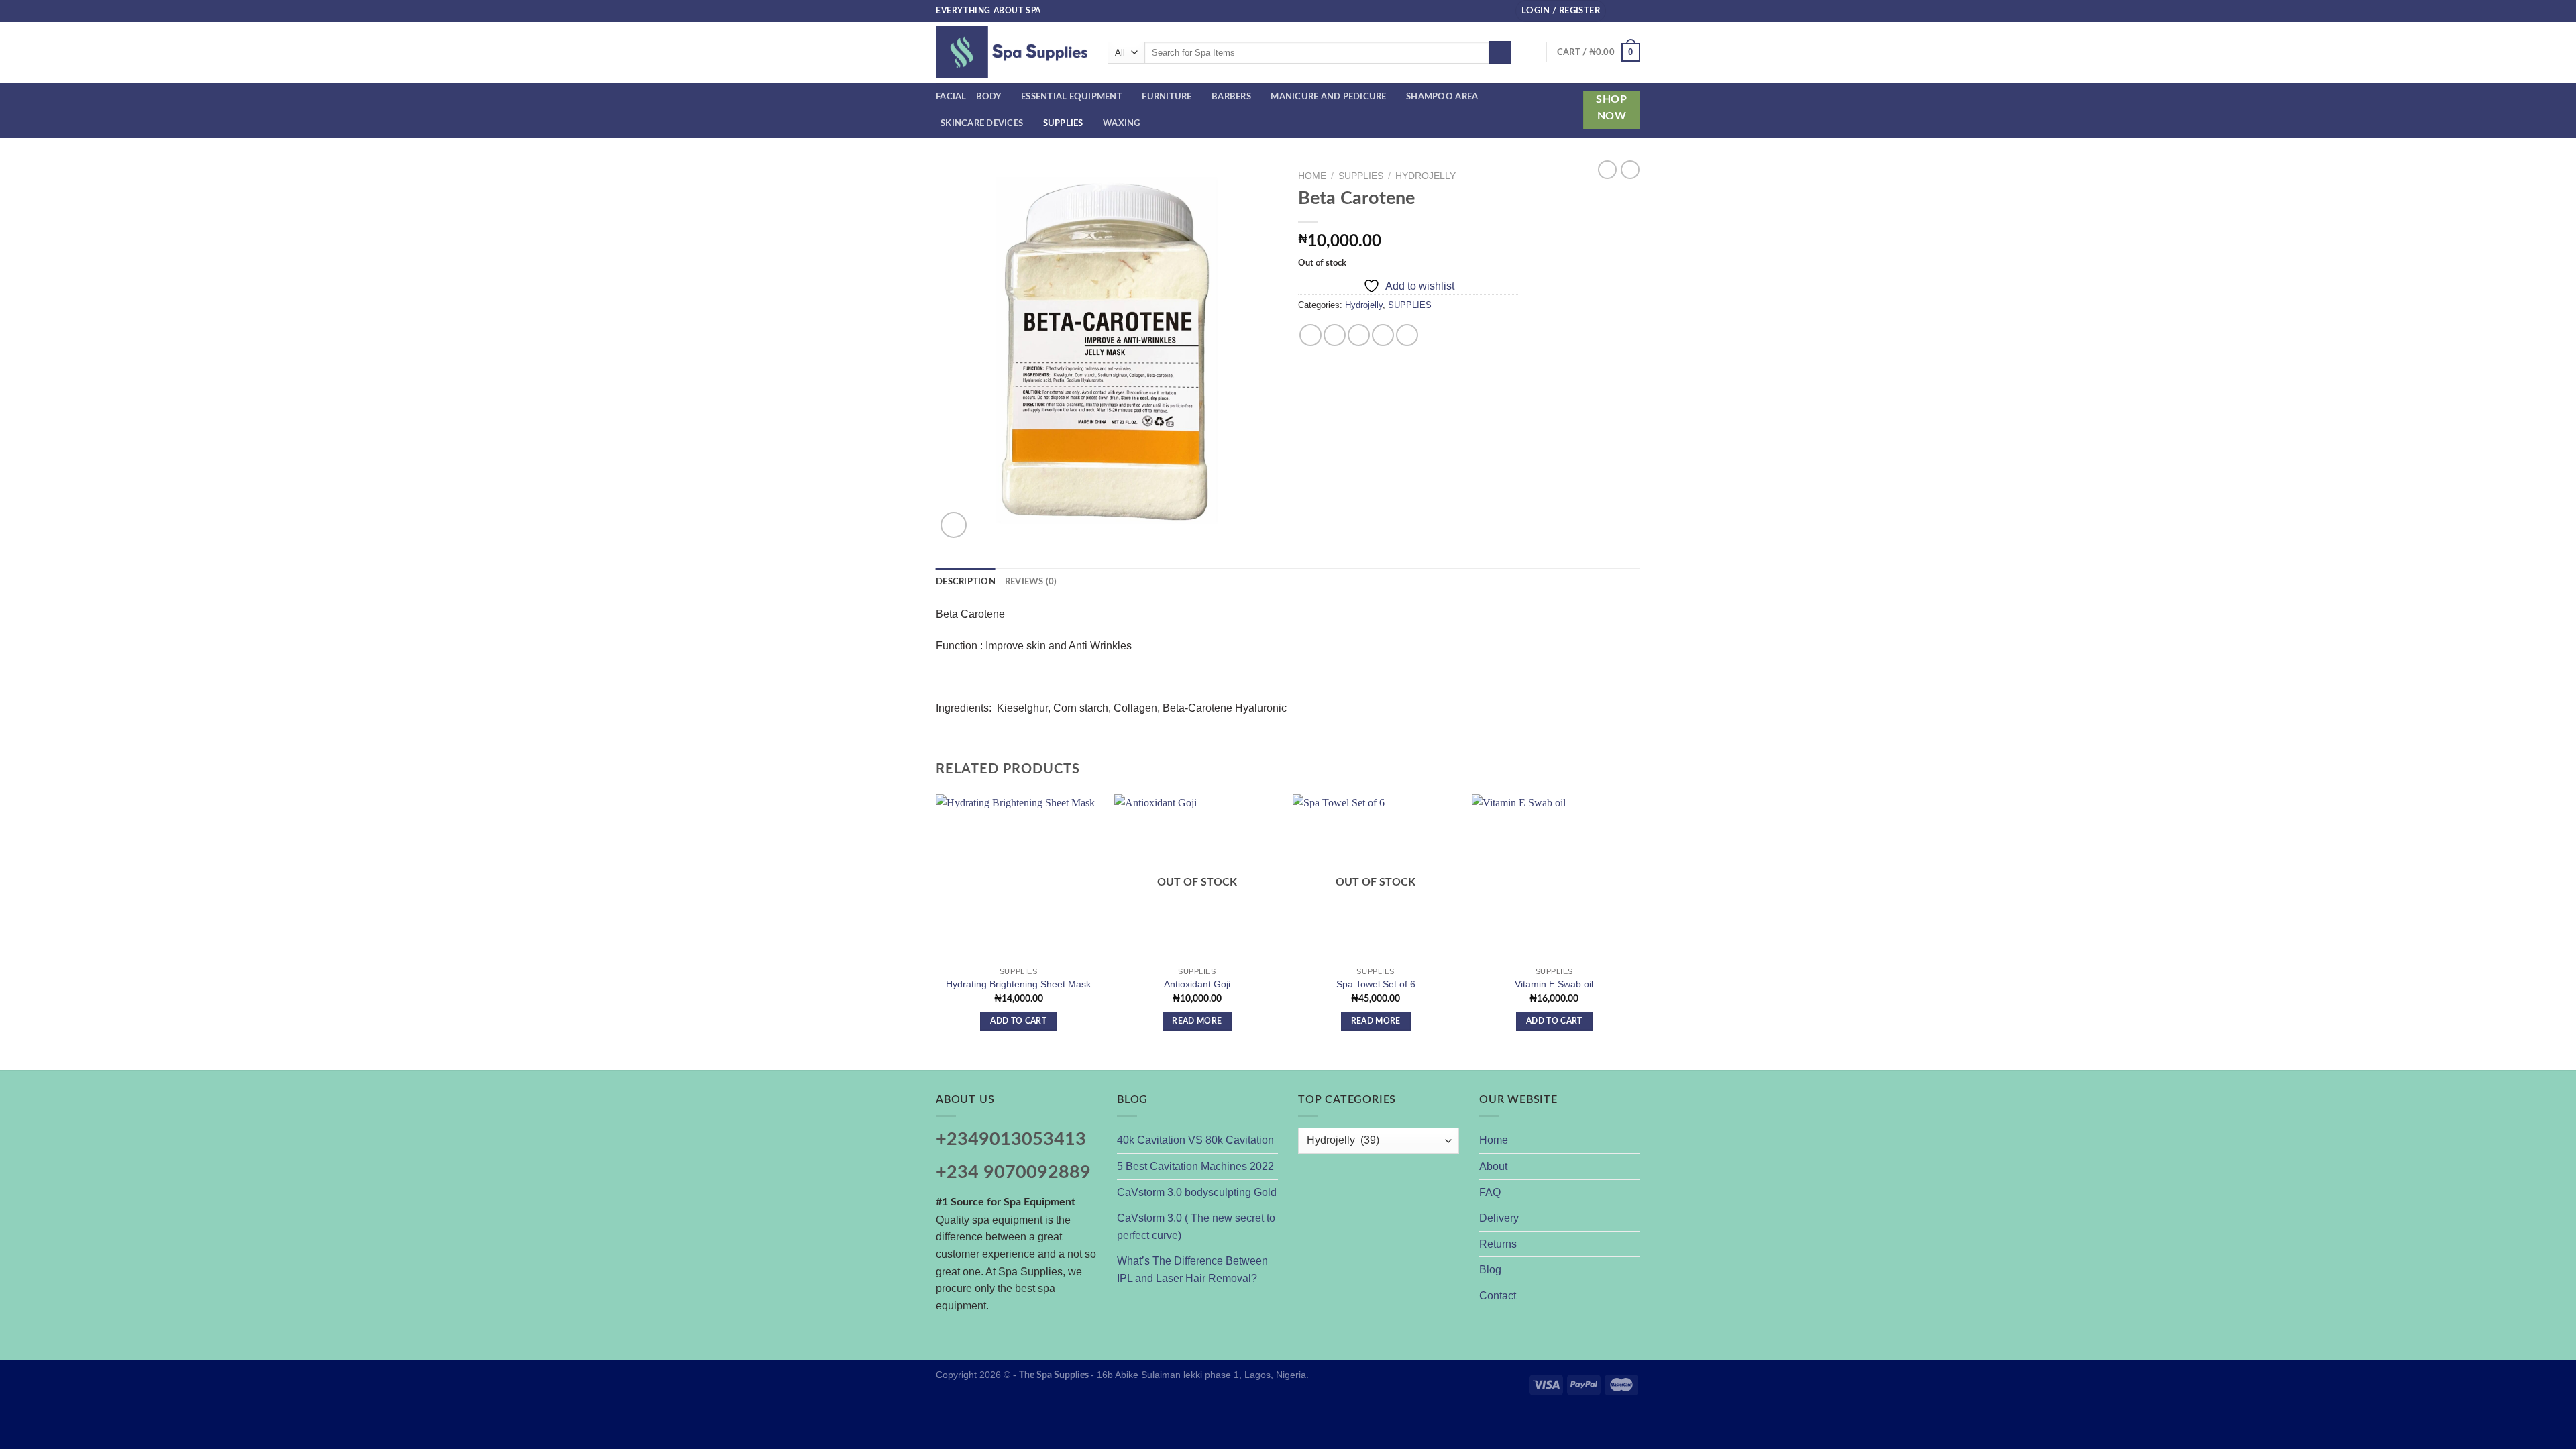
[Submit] (1500, 52)
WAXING (1122, 123)
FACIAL (951, 97)
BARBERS (1231, 97)
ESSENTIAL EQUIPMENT (1072, 97)
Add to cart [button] (1018, 1021)
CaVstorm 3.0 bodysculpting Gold (1197, 1192)
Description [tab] (966, 582)
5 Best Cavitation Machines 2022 (1195, 1166)
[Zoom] (954, 525)
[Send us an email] (1633, 11)
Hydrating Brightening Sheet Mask (1018, 984)
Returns (1498, 1244)
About (1493, 1166)
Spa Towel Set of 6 (1376, 984)
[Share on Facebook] (1310, 335)
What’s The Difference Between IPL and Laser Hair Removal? (1192, 1270)
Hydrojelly (1426, 176)
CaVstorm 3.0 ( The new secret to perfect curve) (1196, 1227)
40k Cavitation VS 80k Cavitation (1195, 1140)
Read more (1197, 1021)
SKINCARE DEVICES (982, 123)
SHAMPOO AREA (1442, 97)
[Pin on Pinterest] (1383, 335)
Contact (1498, 1296)
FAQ (1490, 1192)
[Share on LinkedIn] (1407, 335)
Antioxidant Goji (1197, 984)
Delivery (1499, 1218)
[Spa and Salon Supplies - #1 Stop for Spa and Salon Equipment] (1012, 52)
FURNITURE (1167, 97)
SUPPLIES (1063, 123)
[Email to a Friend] (1359, 335)
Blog (1490, 1270)
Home (1312, 176)
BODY (989, 97)
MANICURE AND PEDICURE (1328, 97)
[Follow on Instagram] (1621, 11)
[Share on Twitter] (1335, 335)
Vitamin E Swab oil (1554, 984)
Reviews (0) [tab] (1031, 582)
